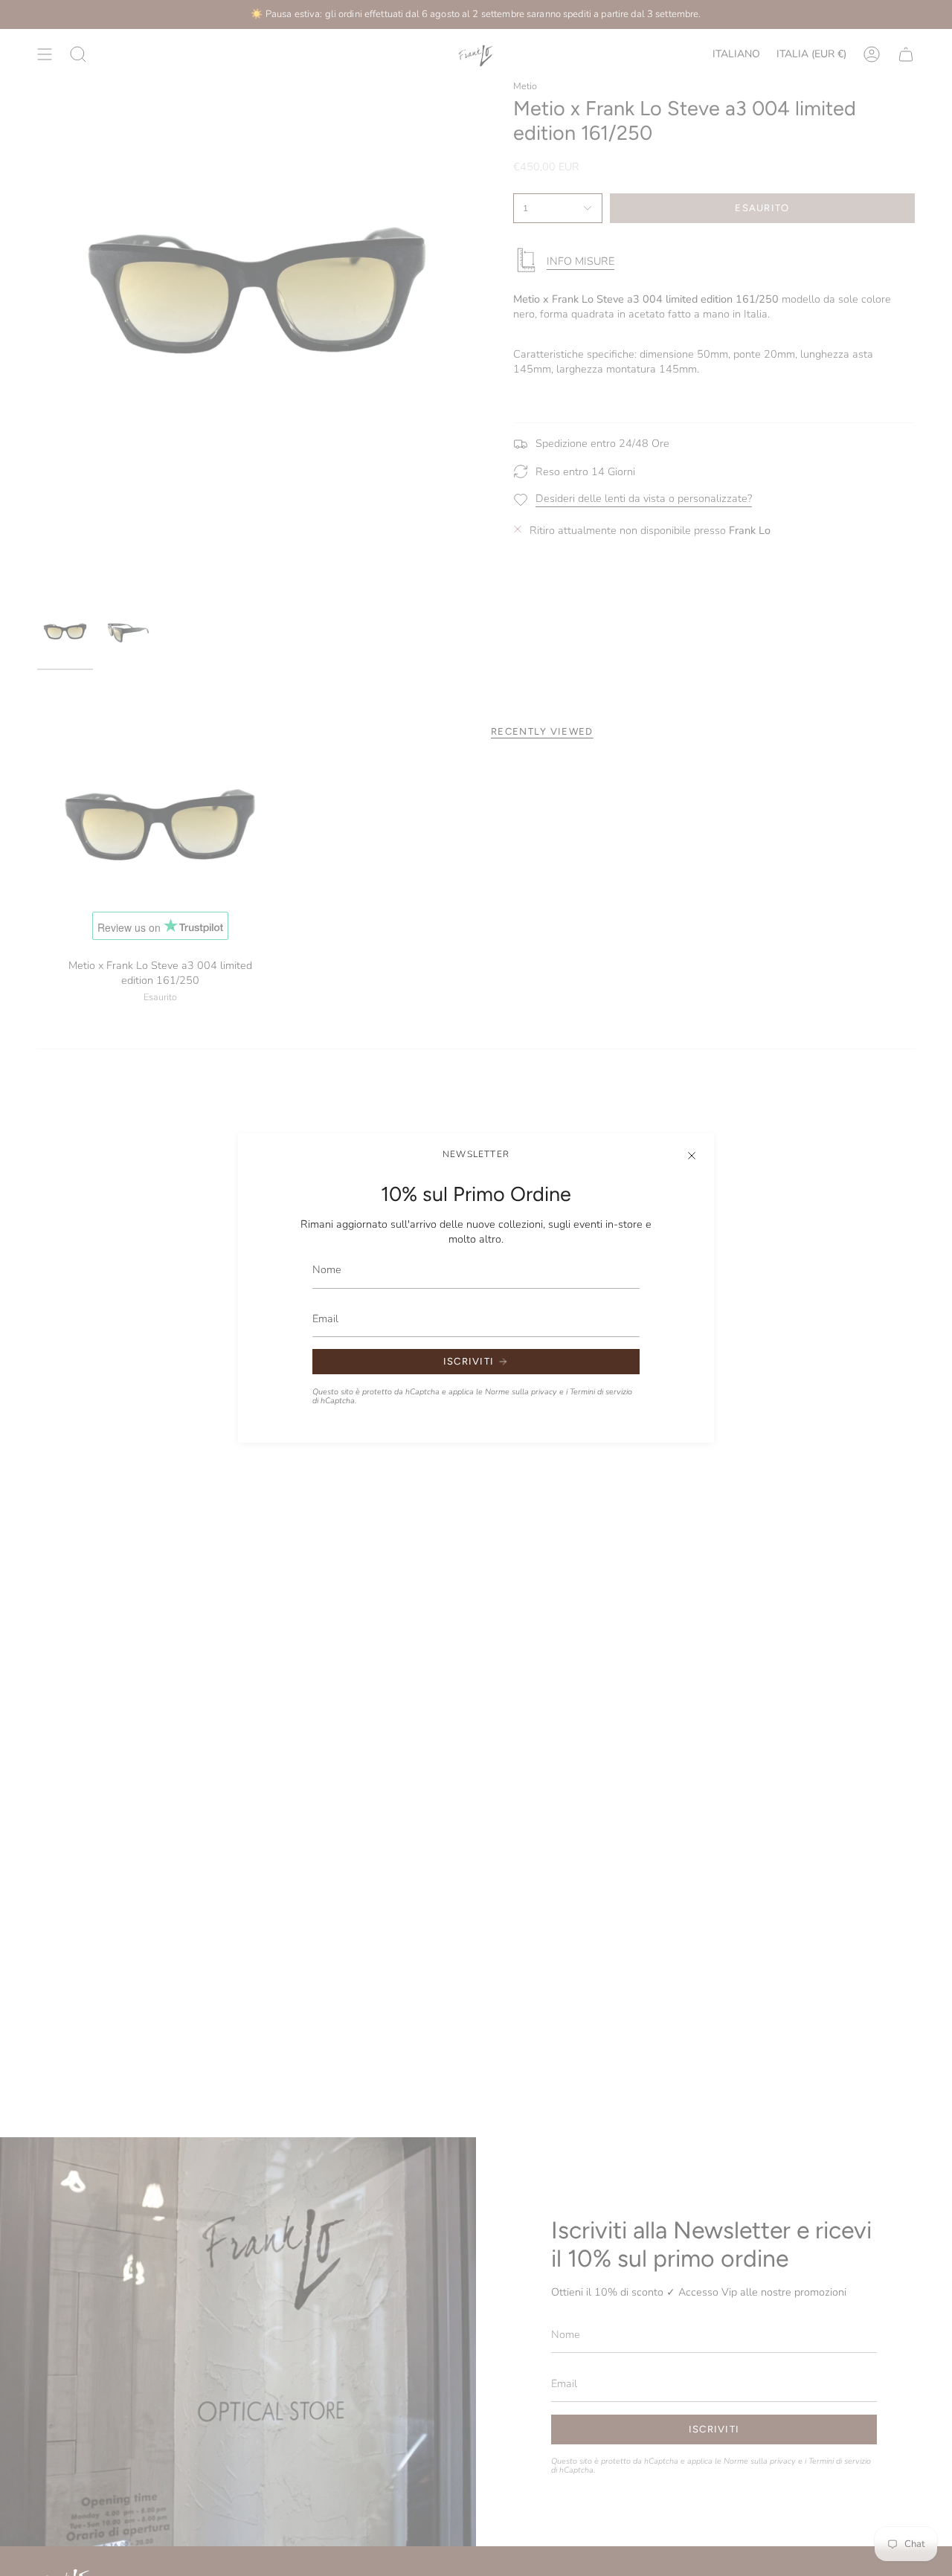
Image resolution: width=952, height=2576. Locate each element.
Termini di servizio (601, 1392)
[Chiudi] (692, 1156)
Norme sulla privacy (521, 1392)
